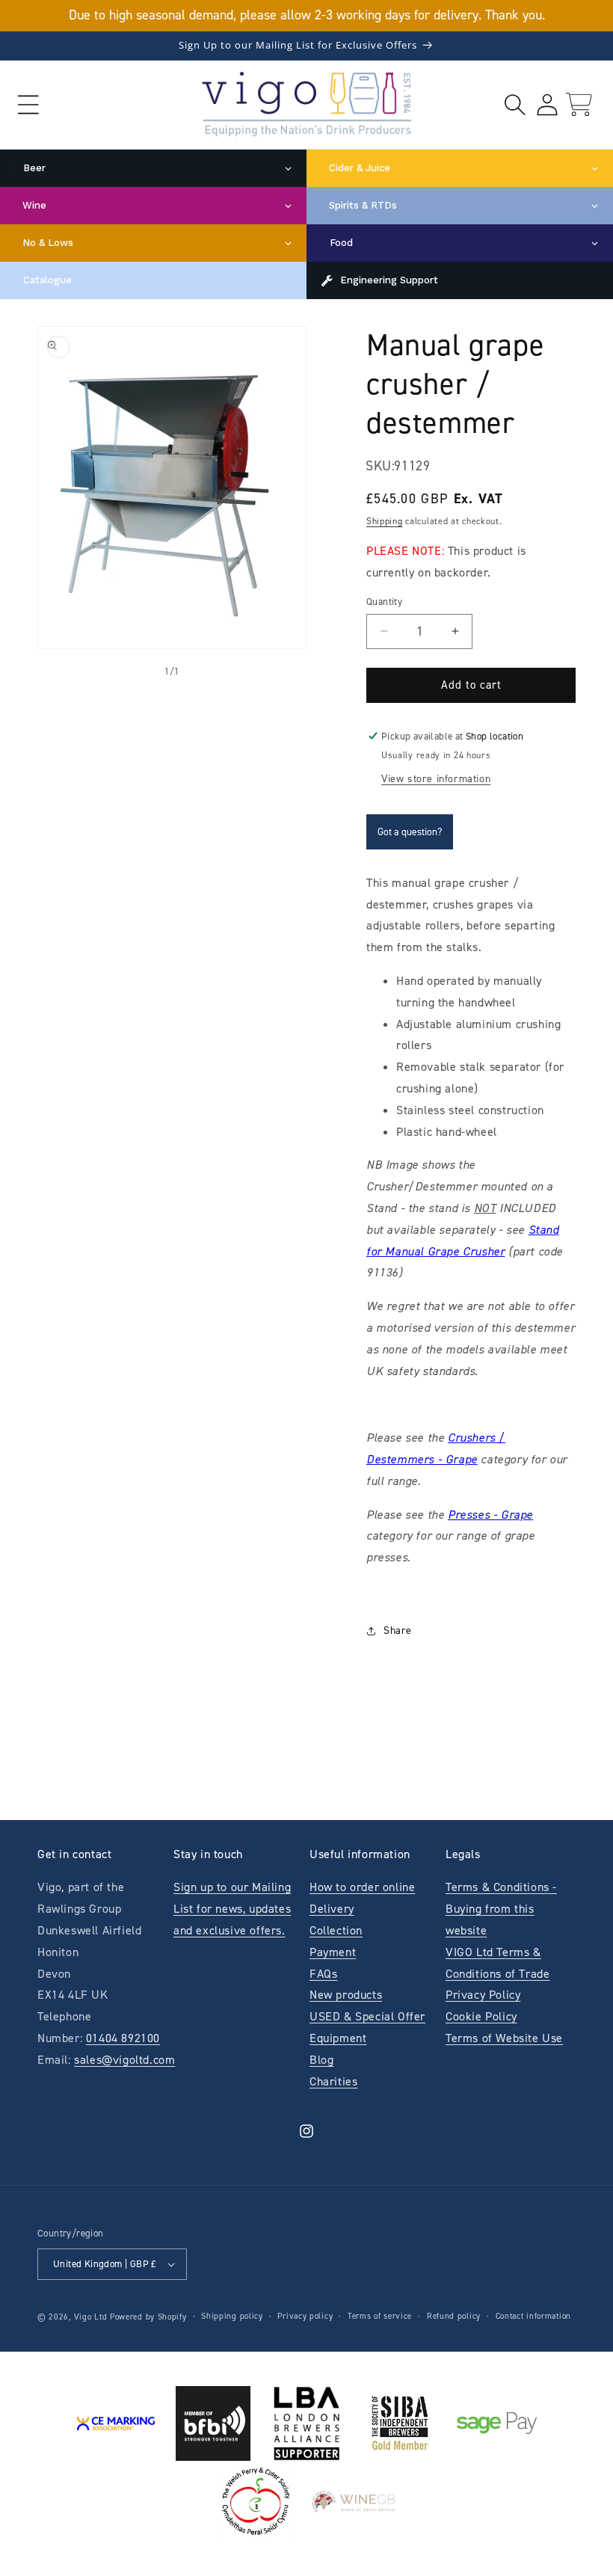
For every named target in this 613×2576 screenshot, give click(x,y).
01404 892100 (123, 2038)
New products (346, 1995)
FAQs (323, 1974)
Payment (333, 1952)
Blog (321, 2060)
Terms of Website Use (504, 2038)
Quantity (384, 602)
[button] (28, 104)
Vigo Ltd (91, 2317)
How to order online (362, 1887)
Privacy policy (305, 2316)
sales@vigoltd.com (124, 2060)
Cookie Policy (481, 2016)
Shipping (385, 521)
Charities (333, 2081)
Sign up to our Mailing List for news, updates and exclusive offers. (232, 1909)
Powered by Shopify (148, 2317)
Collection (336, 1930)
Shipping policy (232, 2316)
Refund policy (454, 2316)
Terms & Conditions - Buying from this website (501, 1909)
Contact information (533, 2316)
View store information (436, 779)
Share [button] (398, 1630)
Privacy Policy (483, 1995)
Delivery (332, 1909)
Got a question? (410, 832)
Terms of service (380, 2316)
